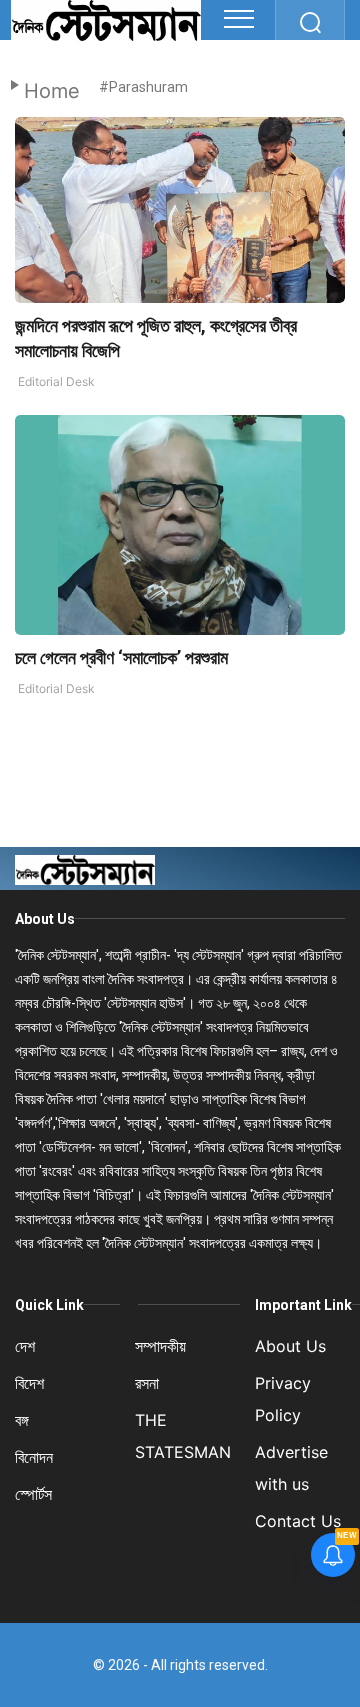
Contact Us (298, 1521)
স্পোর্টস (33, 1494)
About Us (45, 919)
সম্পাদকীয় (160, 1346)
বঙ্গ (22, 1420)
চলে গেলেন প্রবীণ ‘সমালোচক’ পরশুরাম (121, 657)
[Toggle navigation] (239, 19)
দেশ (25, 1346)
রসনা (147, 1383)
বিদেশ (29, 1383)
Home (52, 91)
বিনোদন (34, 1457)
